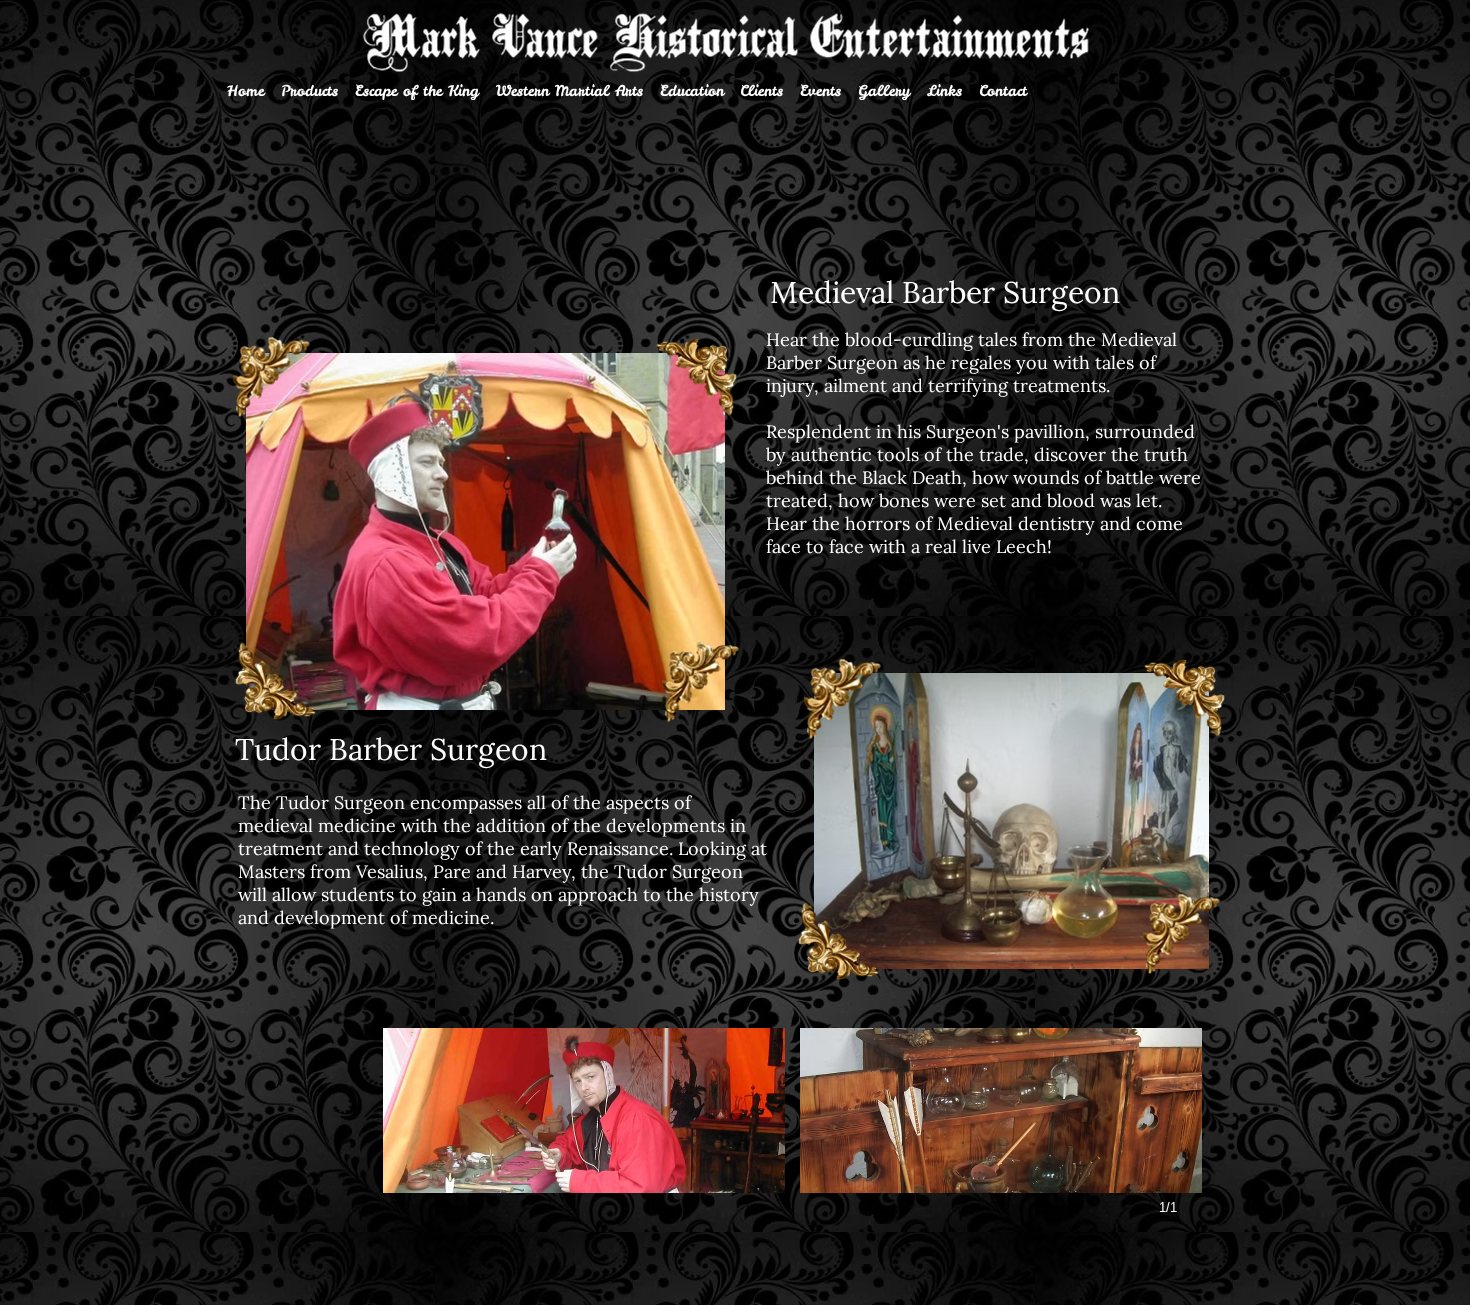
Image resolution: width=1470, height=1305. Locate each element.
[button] (584, 1110)
